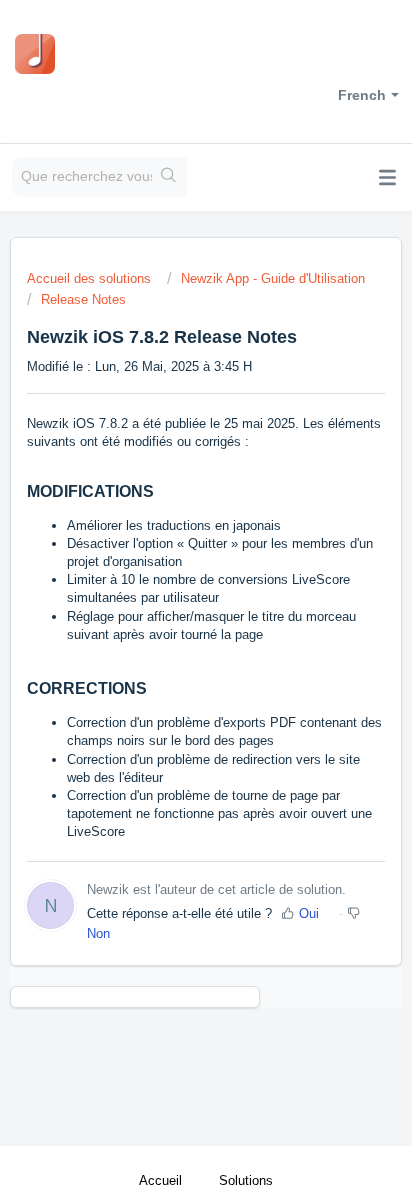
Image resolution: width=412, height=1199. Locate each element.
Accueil (160, 1180)
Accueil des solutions (91, 278)
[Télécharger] (169, 588)
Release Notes (83, 299)
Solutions (246, 1180)
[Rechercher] (169, 177)
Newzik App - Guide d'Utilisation (273, 278)
